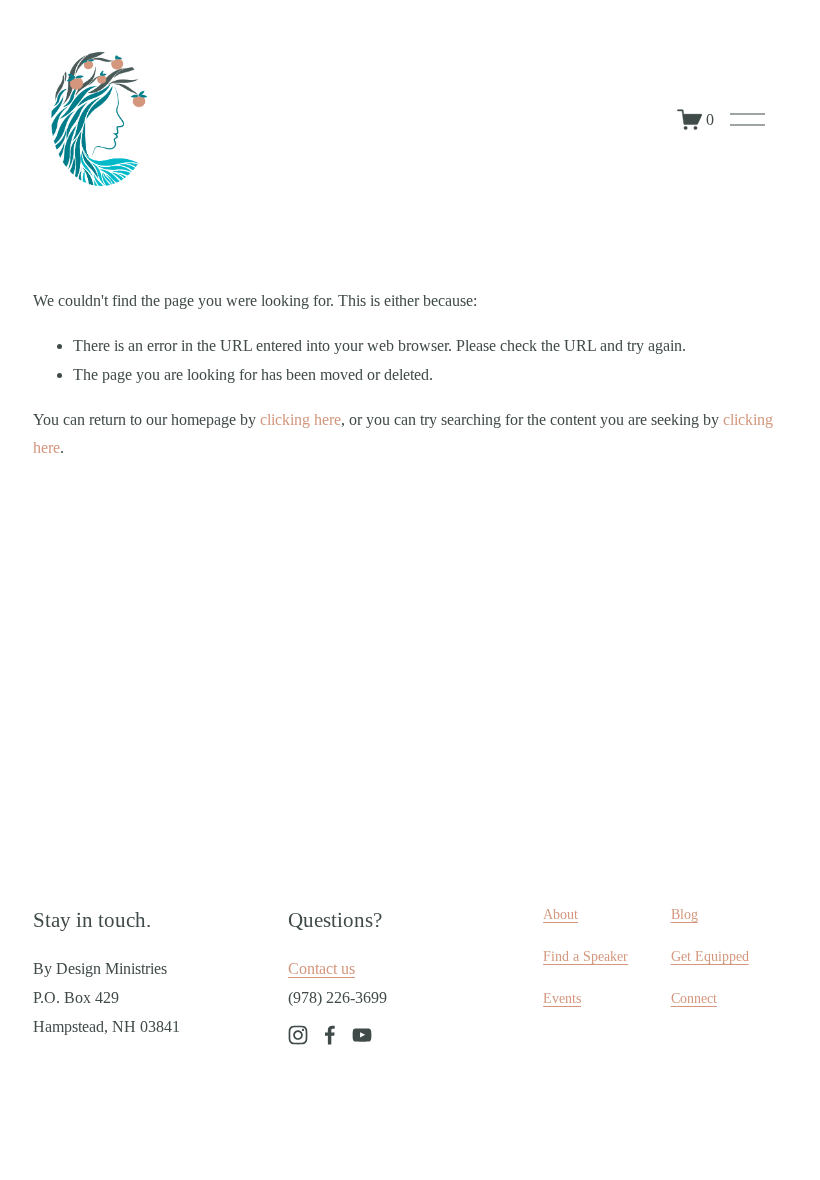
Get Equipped (710, 956)
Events (562, 998)
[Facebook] (330, 1035)
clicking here (300, 419)
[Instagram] (298, 1035)
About (560, 914)
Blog (684, 914)
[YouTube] (362, 1035)
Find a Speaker (585, 956)
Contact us (321, 968)
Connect (694, 998)
